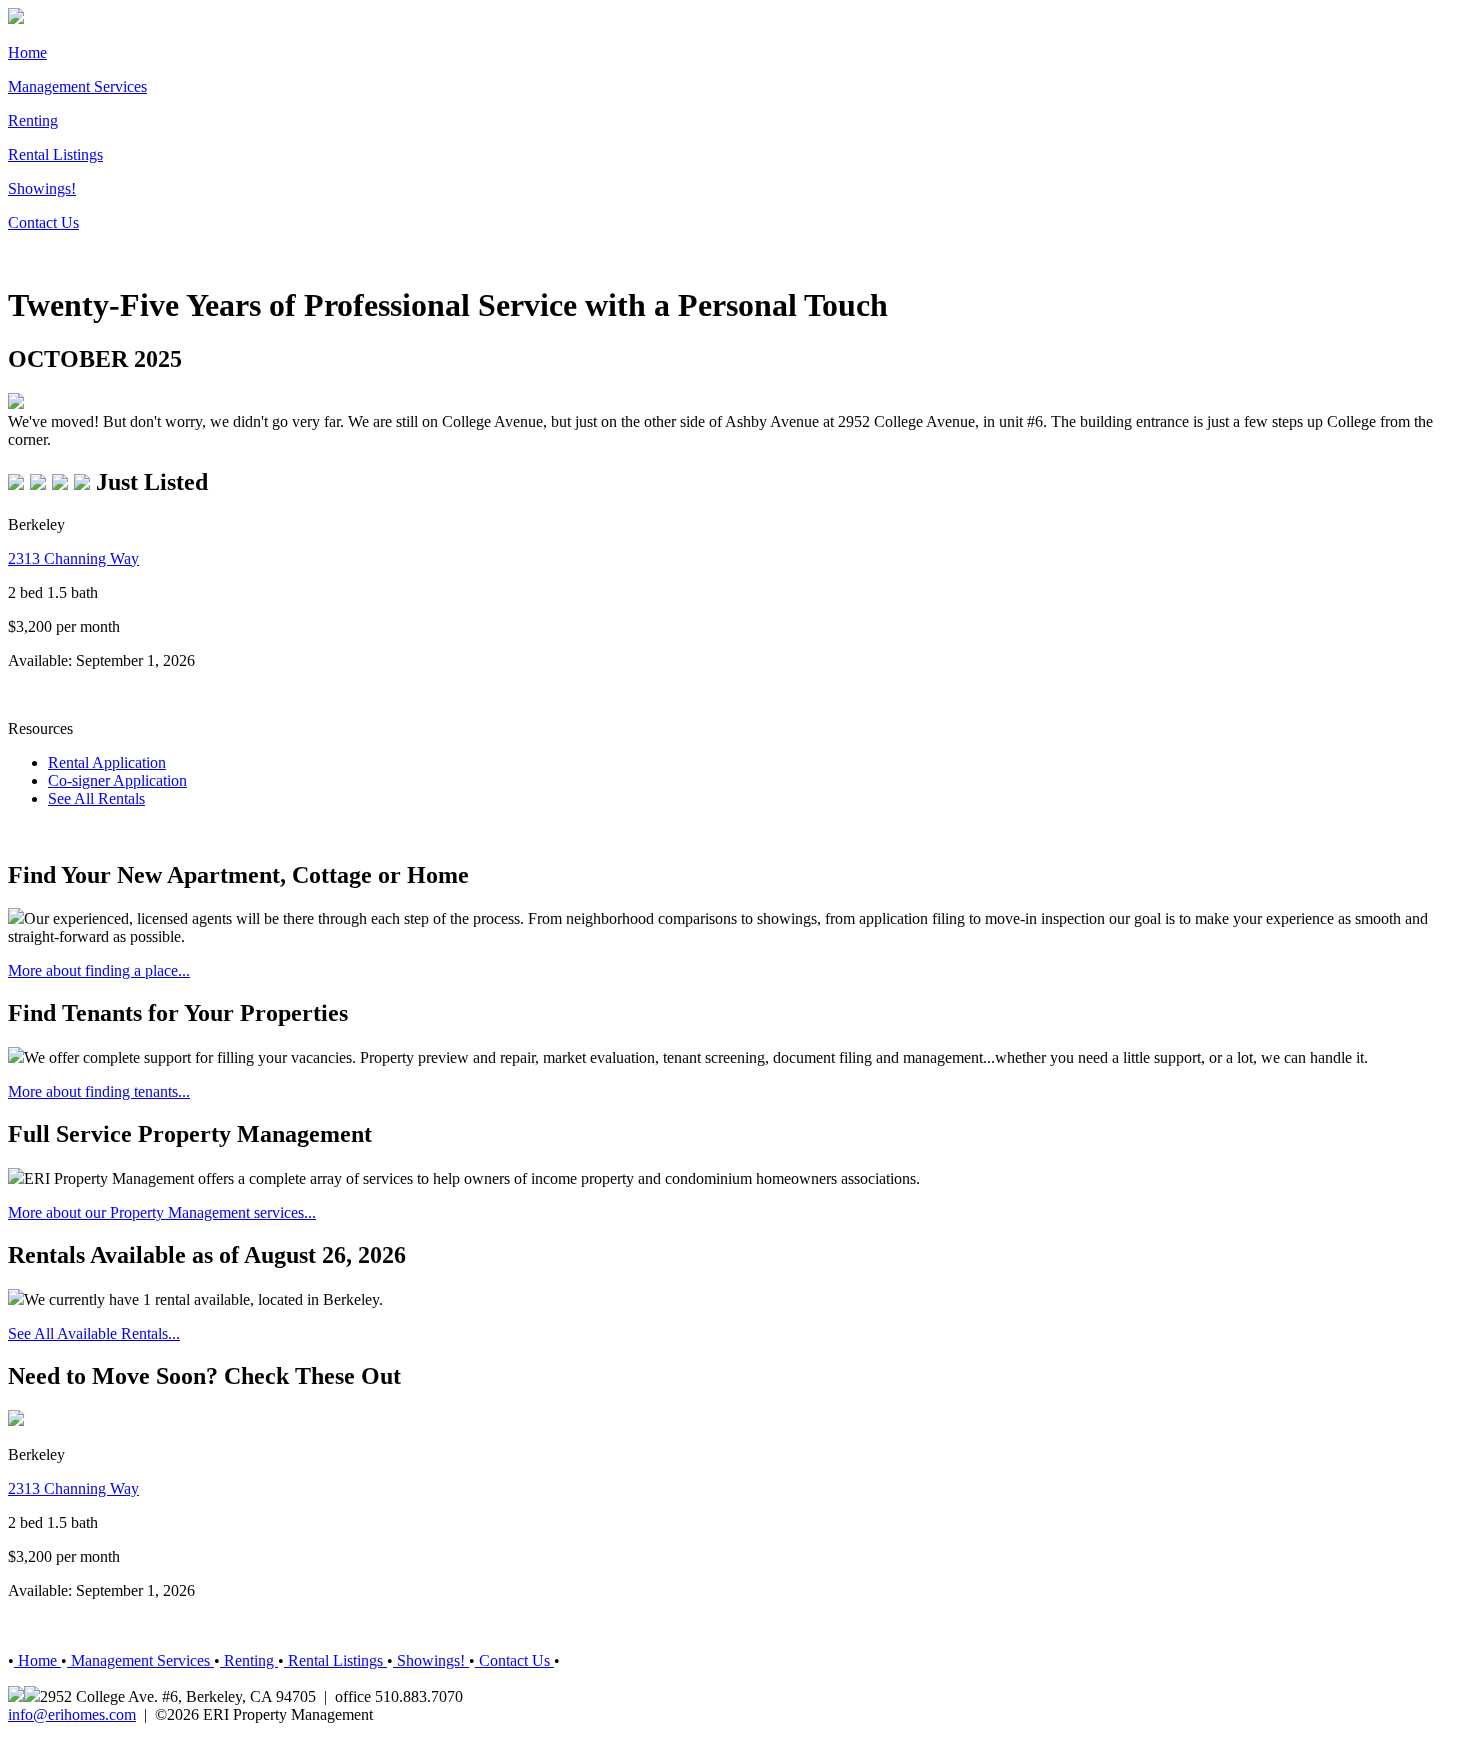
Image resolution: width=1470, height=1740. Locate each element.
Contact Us (43, 222)
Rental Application (107, 762)
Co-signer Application (117, 780)
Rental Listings (55, 154)
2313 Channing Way (73, 558)
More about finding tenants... (99, 1091)
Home (27, 52)
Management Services (77, 86)
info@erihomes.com (72, 1714)
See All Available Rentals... (94, 1333)
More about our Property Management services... (162, 1212)
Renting (33, 120)
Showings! (42, 188)
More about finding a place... (99, 970)
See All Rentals (96, 798)
